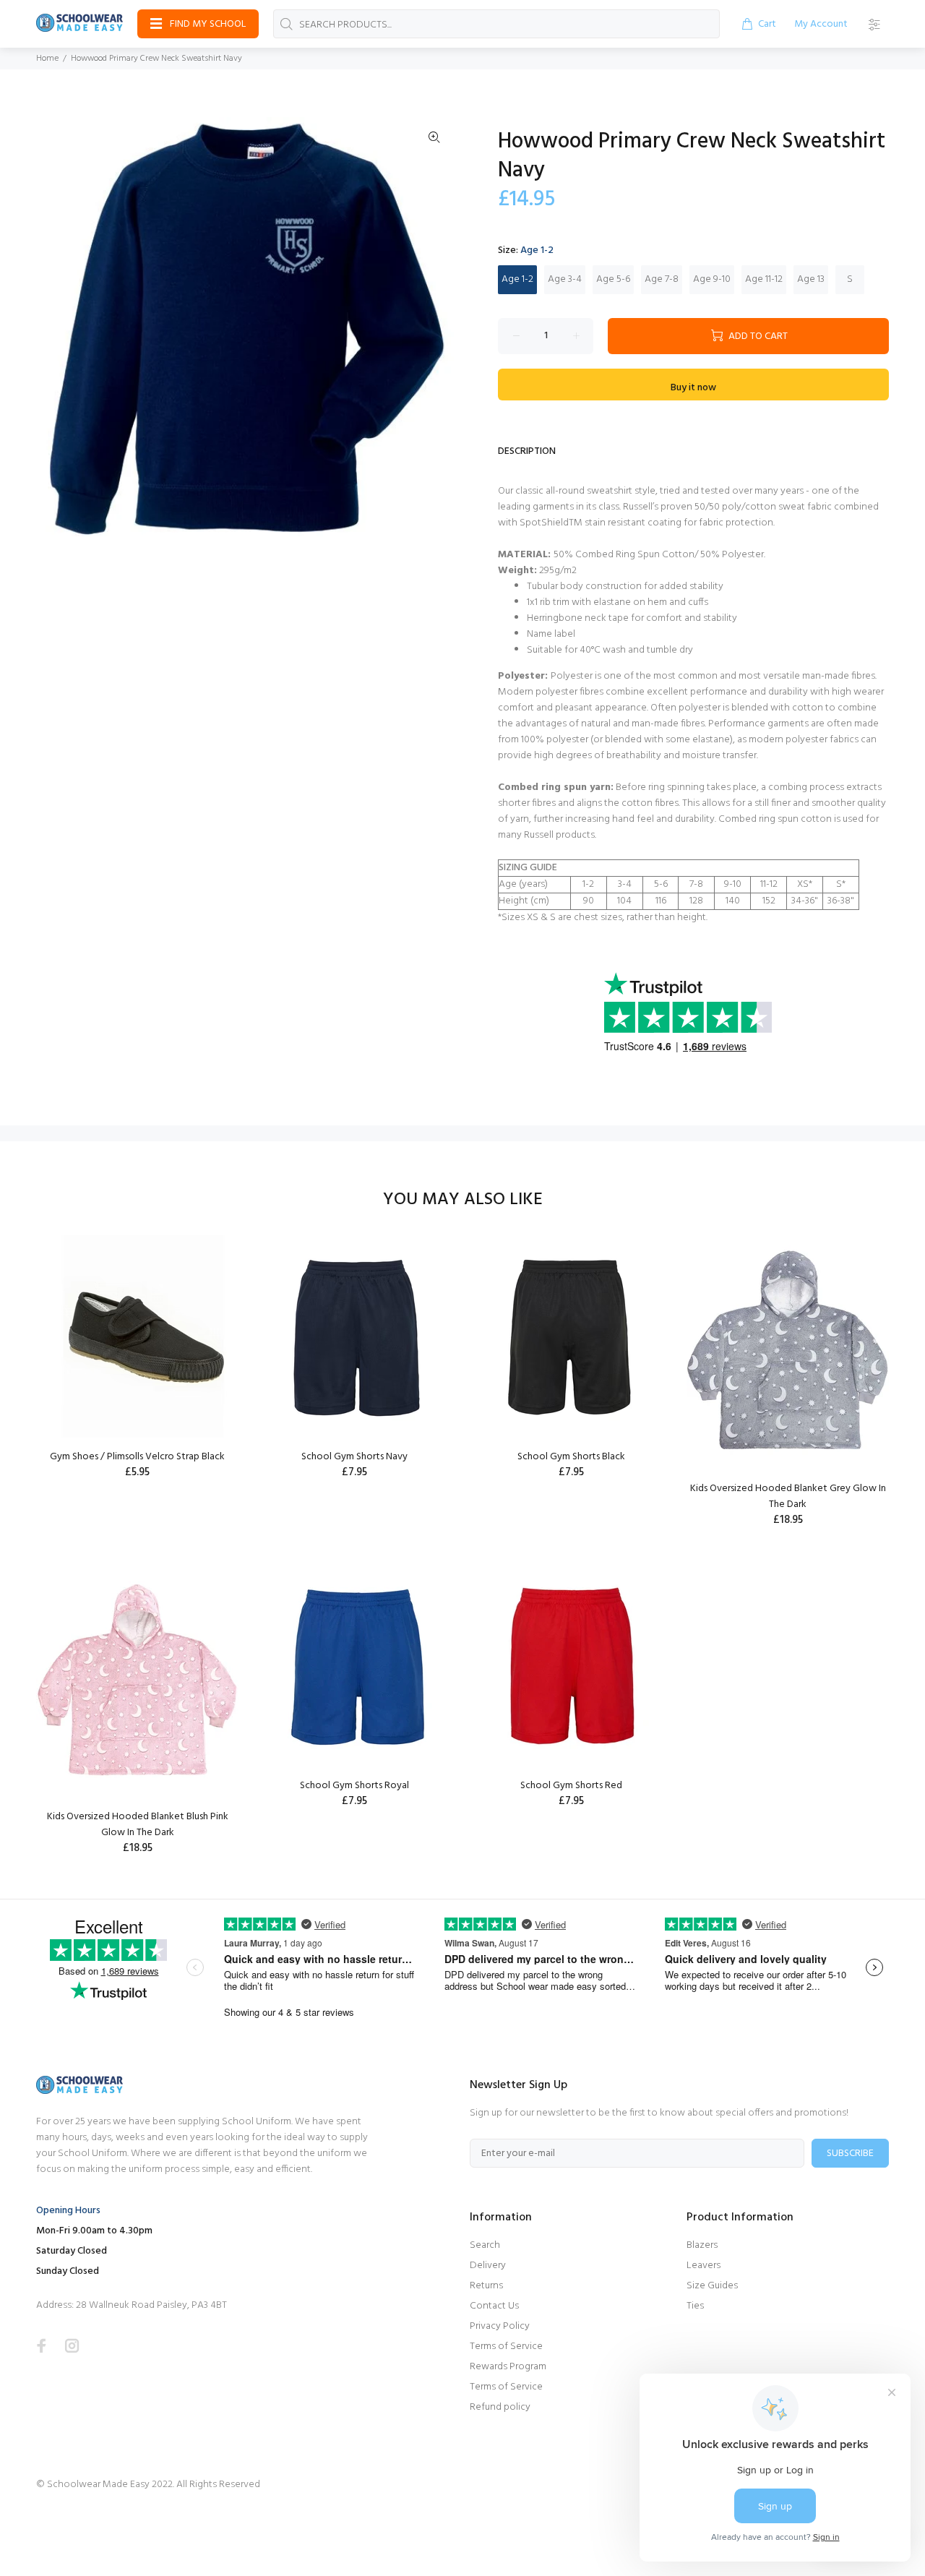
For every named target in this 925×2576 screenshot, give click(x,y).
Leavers (704, 2266)
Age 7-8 (662, 279)
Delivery (488, 2266)
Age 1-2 (517, 279)
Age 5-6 (613, 279)
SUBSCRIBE (850, 2154)
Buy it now (693, 388)
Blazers (702, 2245)
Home (47, 59)
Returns (486, 2286)
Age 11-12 (764, 279)
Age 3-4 (565, 279)
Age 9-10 (712, 279)
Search (485, 2245)
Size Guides (712, 2286)
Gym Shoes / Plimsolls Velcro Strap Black (137, 1457)
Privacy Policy (500, 2326)
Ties (695, 2306)
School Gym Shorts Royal (354, 1786)
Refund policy (500, 2407)
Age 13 (811, 279)
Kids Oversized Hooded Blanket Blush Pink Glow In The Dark (138, 1825)
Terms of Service (506, 2347)
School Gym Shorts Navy (354, 1457)
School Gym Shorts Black (571, 1457)
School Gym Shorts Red (571, 1786)
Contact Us (494, 2306)
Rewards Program (508, 2367)
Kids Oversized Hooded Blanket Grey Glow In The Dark (788, 1497)
